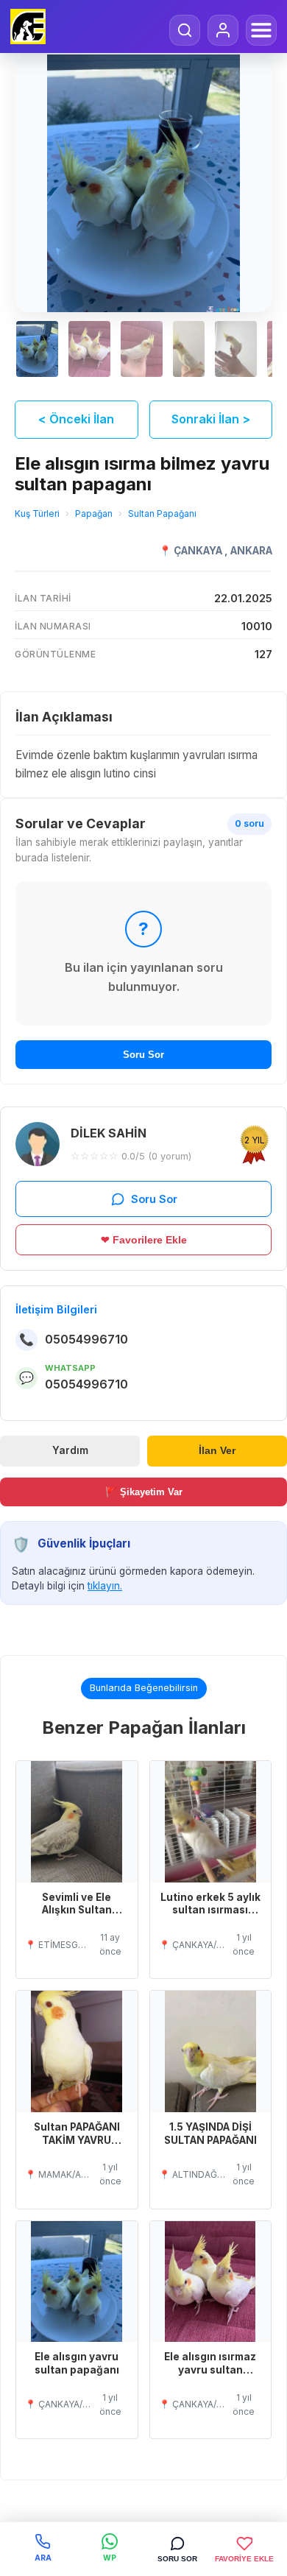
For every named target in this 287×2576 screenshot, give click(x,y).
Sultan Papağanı (162, 514)
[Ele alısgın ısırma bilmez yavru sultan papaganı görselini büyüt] (143, 183)
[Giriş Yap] (223, 30)
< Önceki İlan (76, 419)
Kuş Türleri (37, 514)
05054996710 (86, 1339)
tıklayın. (105, 1586)
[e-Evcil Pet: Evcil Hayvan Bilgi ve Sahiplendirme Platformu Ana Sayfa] (28, 27)
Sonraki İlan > (211, 419)
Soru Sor (143, 1055)
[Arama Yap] (185, 30)
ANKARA (251, 551)
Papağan (94, 514)
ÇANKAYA (199, 551)
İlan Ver (217, 1451)
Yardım (70, 1450)
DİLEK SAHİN (109, 1133)
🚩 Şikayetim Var (144, 1492)
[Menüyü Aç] (261, 30)
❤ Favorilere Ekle (144, 1240)
